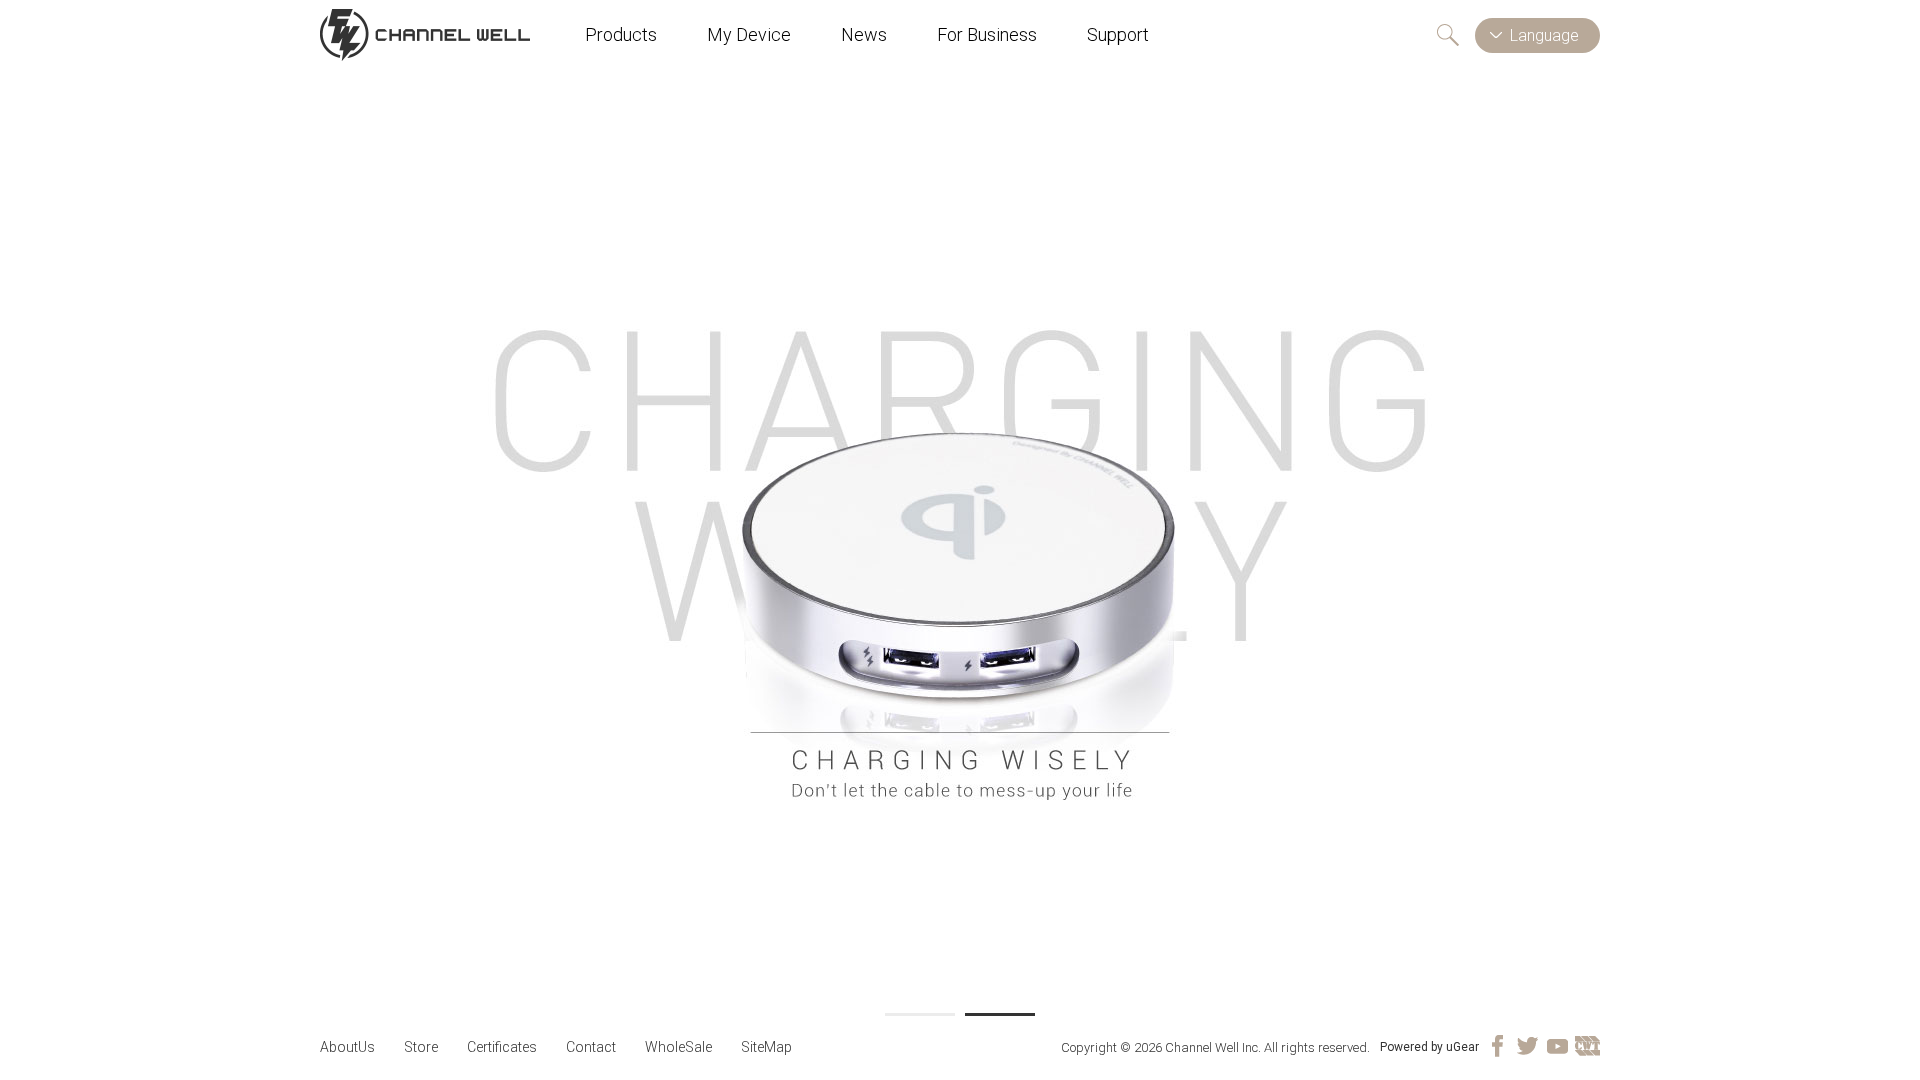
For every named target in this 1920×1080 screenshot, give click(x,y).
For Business (987, 34)
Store (421, 1047)
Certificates (502, 1047)
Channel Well (425, 35)
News (864, 34)
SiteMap (766, 1047)
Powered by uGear (1429, 1047)
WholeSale (678, 1047)
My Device (749, 34)
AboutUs (347, 1047)
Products (621, 34)
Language (1544, 35)
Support (1118, 34)
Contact (591, 1047)
